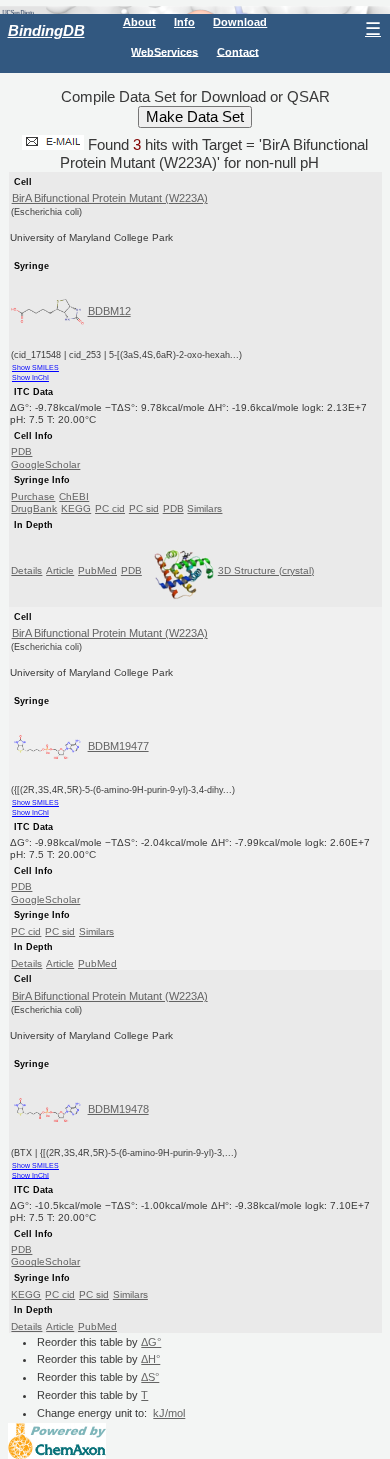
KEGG (76, 508)
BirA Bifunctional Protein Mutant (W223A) (110, 198)
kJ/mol (169, 1413)
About (139, 22)
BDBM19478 (118, 1109)
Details (26, 570)
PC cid (110, 508)
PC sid (144, 508)
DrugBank (34, 508)
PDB (21, 451)
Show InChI (30, 377)
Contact (238, 51)
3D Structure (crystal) (266, 570)
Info (184, 22)
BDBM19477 (118, 746)
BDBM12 (109, 311)
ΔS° (150, 1377)
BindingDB (46, 30)
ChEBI (74, 496)
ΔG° (151, 1342)
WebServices (164, 51)
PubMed (97, 570)
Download (240, 22)
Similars (204, 508)
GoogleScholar (45, 464)
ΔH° (150, 1359)
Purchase (33, 496)
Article (60, 570)
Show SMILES (35, 367)
